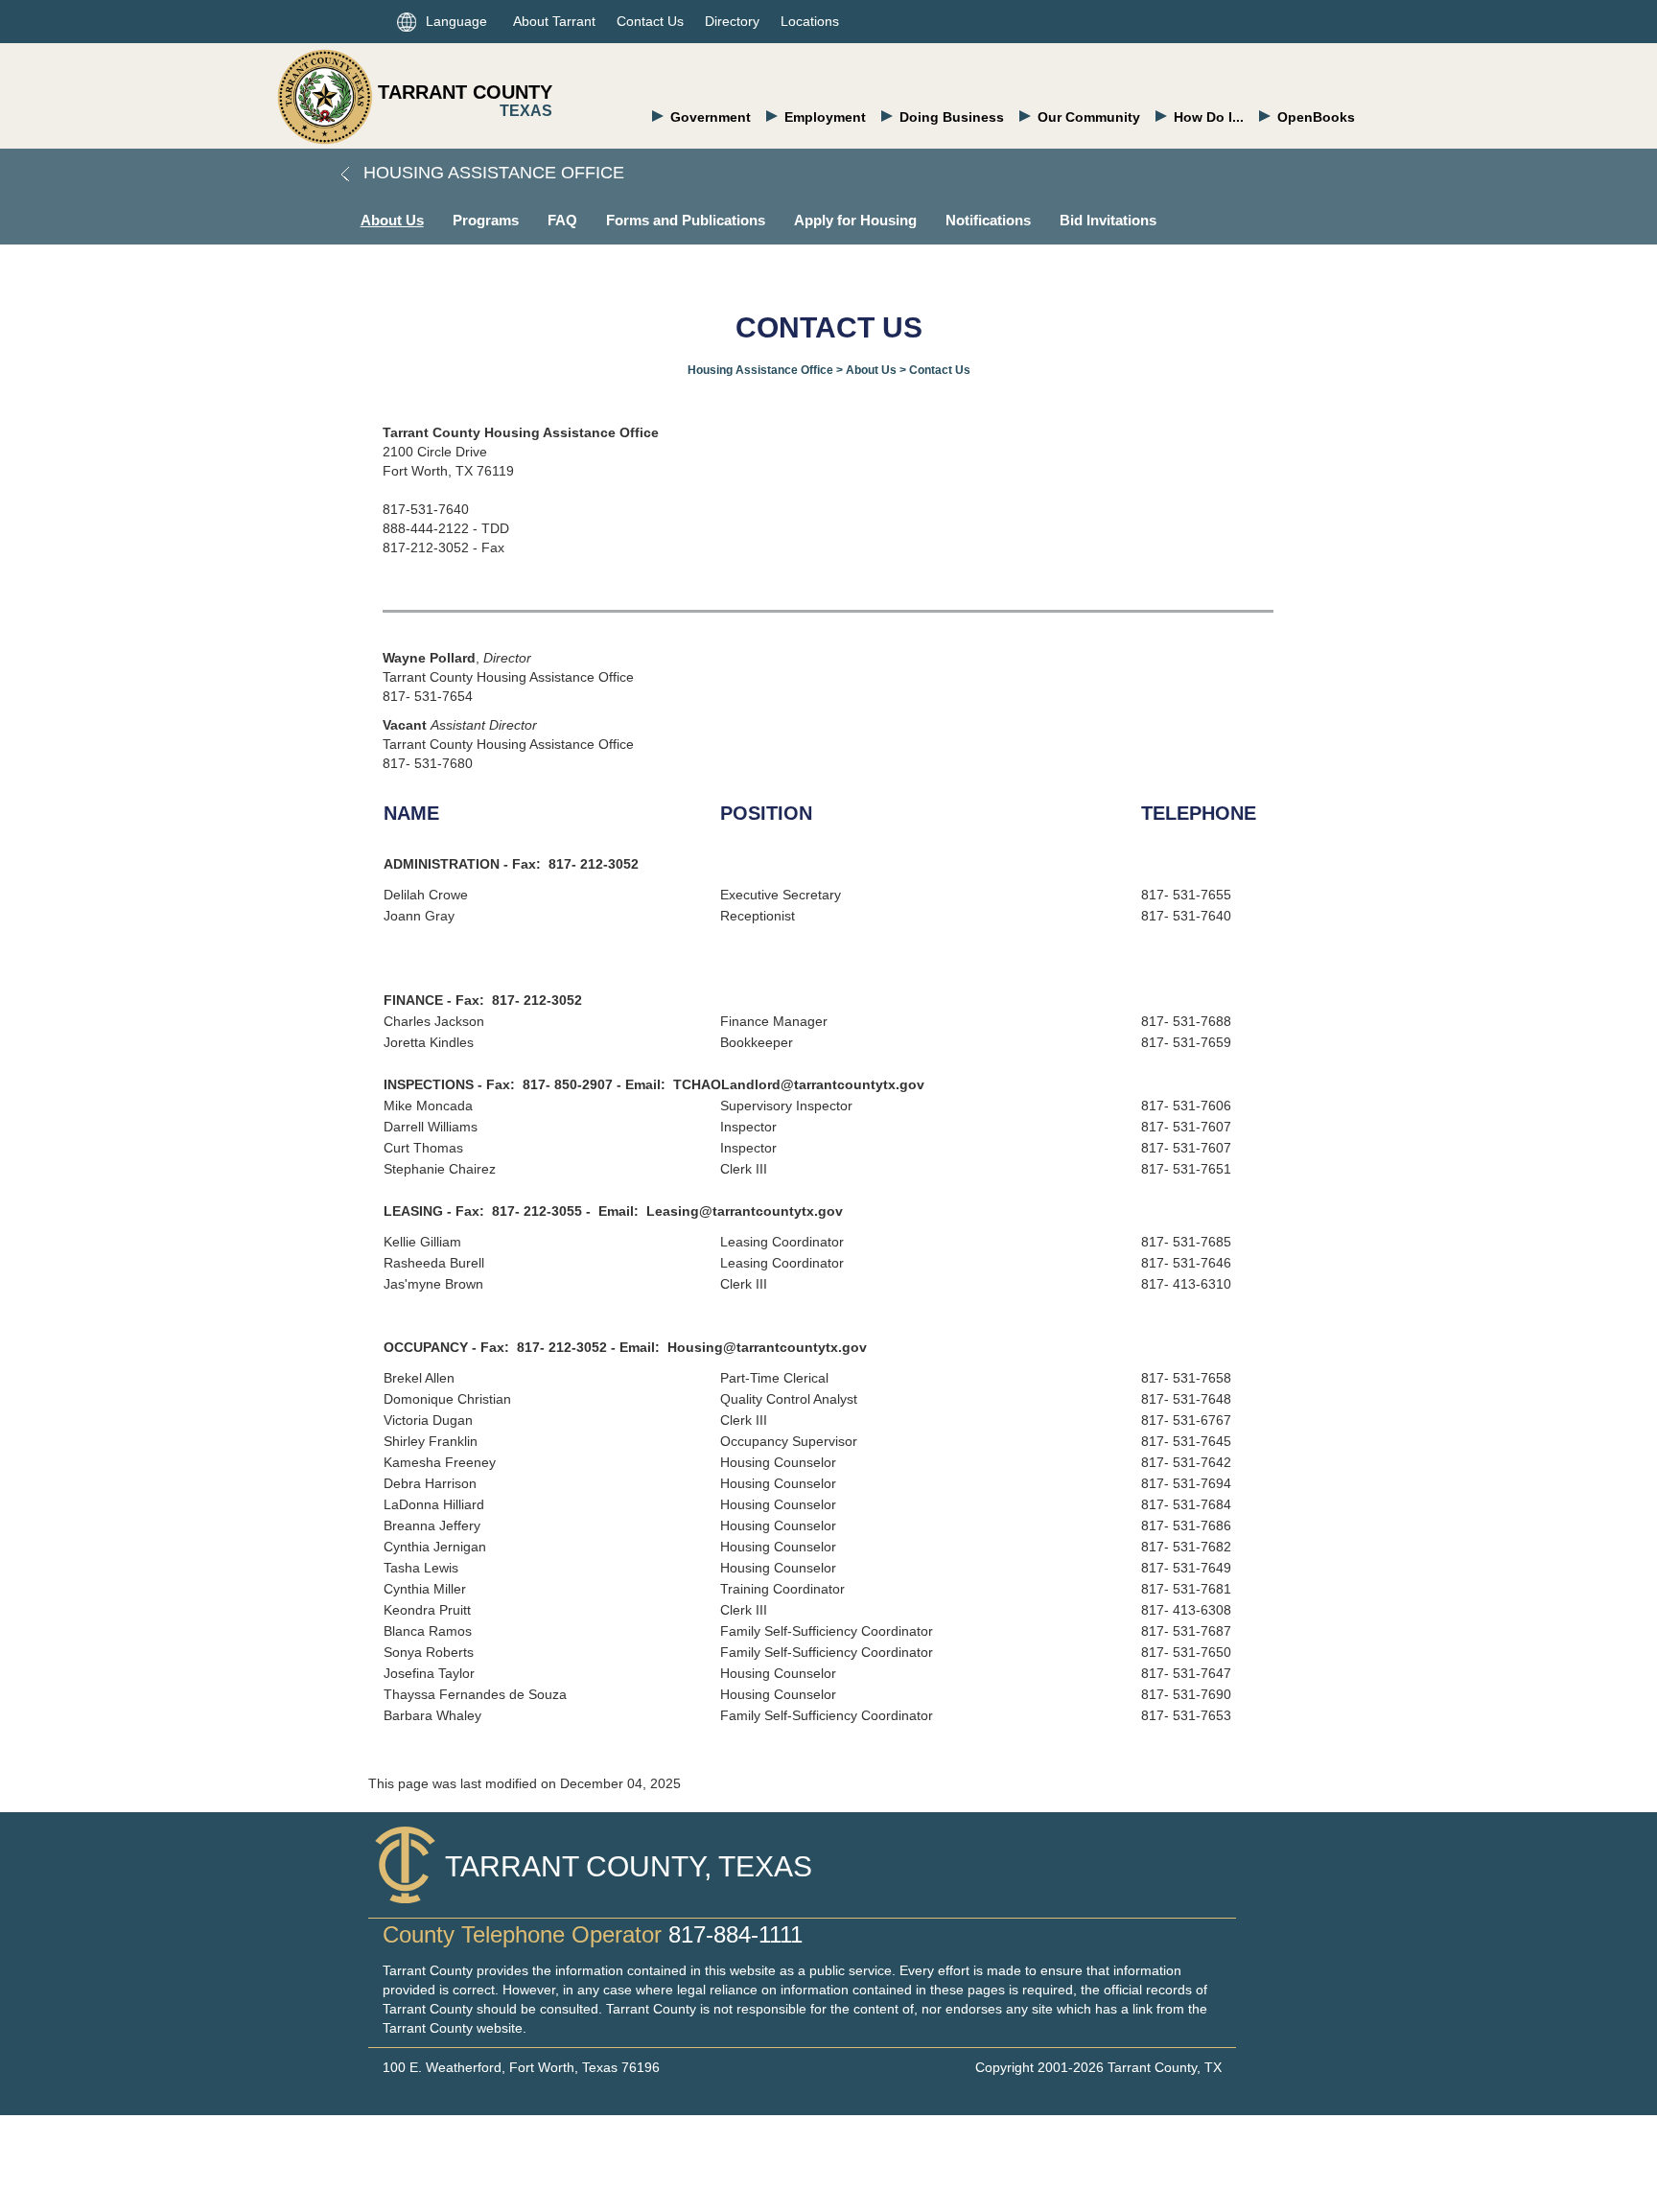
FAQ (562, 220)
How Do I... (1209, 117)
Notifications (988, 220)
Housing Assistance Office (491, 173)
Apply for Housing (855, 220)
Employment (825, 117)
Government (711, 117)
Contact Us (650, 21)
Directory (732, 21)
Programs (486, 220)
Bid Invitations (1108, 220)
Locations (810, 21)
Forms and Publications (686, 220)
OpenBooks (1316, 117)
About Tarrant (554, 21)
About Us (392, 220)
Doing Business (952, 117)
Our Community (1089, 117)
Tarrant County (465, 92)
